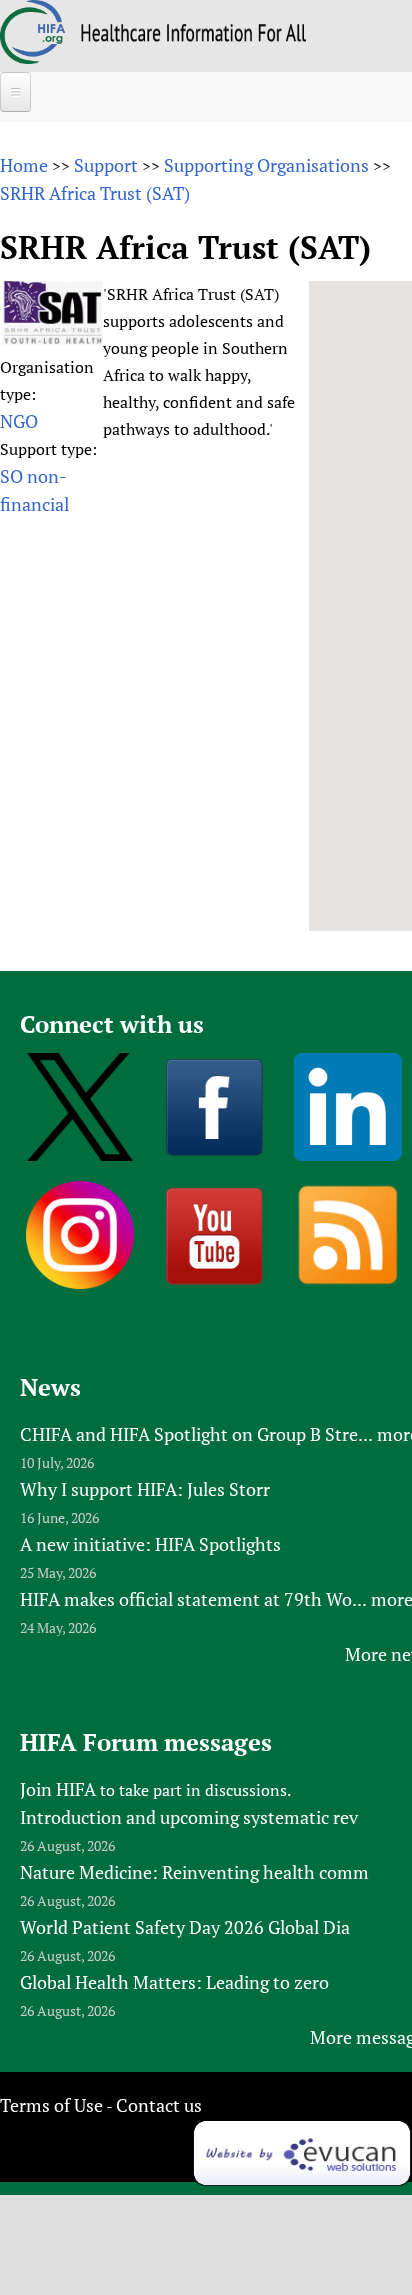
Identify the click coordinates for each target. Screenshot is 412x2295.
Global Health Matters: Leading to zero (174, 1982)
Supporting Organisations (266, 165)
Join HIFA (58, 1789)
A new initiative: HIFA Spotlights (150, 1544)
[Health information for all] (193, 35)
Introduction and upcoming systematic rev (189, 1817)
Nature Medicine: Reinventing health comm (194, 1872)
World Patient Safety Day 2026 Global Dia (185, 1927)
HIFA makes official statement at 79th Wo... (193, 1599)
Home (24, 165)
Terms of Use (51, 2105)
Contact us (159, 2105)
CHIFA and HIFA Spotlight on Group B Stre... (196, 1434)
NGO (19, 421)
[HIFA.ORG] (33, 57)
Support (106, 165)
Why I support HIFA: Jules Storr (145, 1489)
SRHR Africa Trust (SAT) (95, 193)
